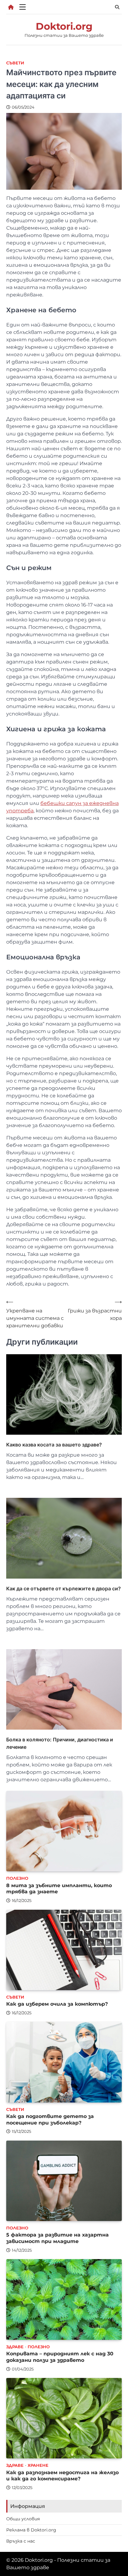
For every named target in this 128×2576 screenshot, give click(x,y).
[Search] (117, 7)
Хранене (38, 2465)
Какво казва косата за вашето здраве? (54, 1445)
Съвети (15, 63)
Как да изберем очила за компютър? (57, 2004)
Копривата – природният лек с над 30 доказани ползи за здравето (60, 2357)
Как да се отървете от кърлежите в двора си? (64, 1588)
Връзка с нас (21, 2541)
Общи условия (23, 2519)
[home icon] (11, 7)
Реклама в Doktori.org (31, 2530)
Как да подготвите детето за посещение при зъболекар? (50, 2120)
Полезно (17, 1878)
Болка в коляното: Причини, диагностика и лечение (60, 1743)
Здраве (15, 2347)
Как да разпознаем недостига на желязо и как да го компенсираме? (62, 2476)
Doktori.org (64, 26)
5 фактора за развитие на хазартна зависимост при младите (57, 2238)
